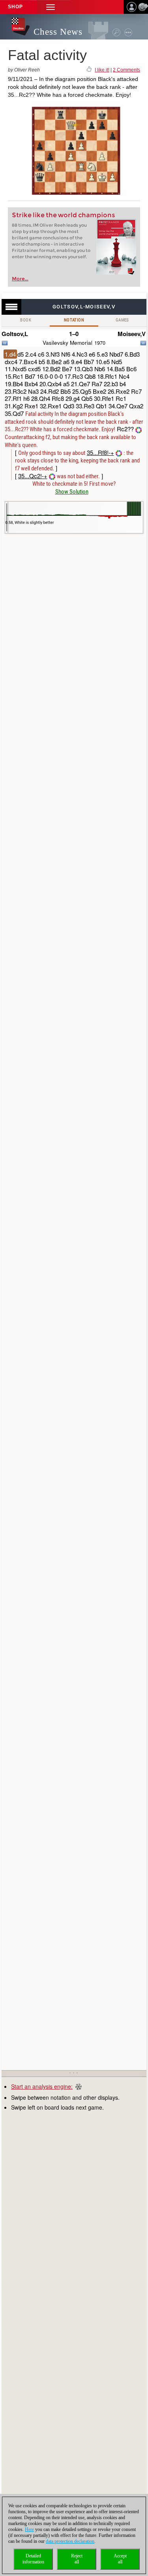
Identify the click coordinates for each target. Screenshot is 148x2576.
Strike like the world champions (63, 215)
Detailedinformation (33, 2559)
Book (26, 320)
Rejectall (77, 2559)
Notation (74, 320)
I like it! (102, 70)
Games (122, 320)
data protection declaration (70, 2541)
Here (29, 2529)
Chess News (58, 32)
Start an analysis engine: (42, 2086)
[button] (51, 7)
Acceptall (120, 2559)
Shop (15, 7)
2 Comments (126, 70)
